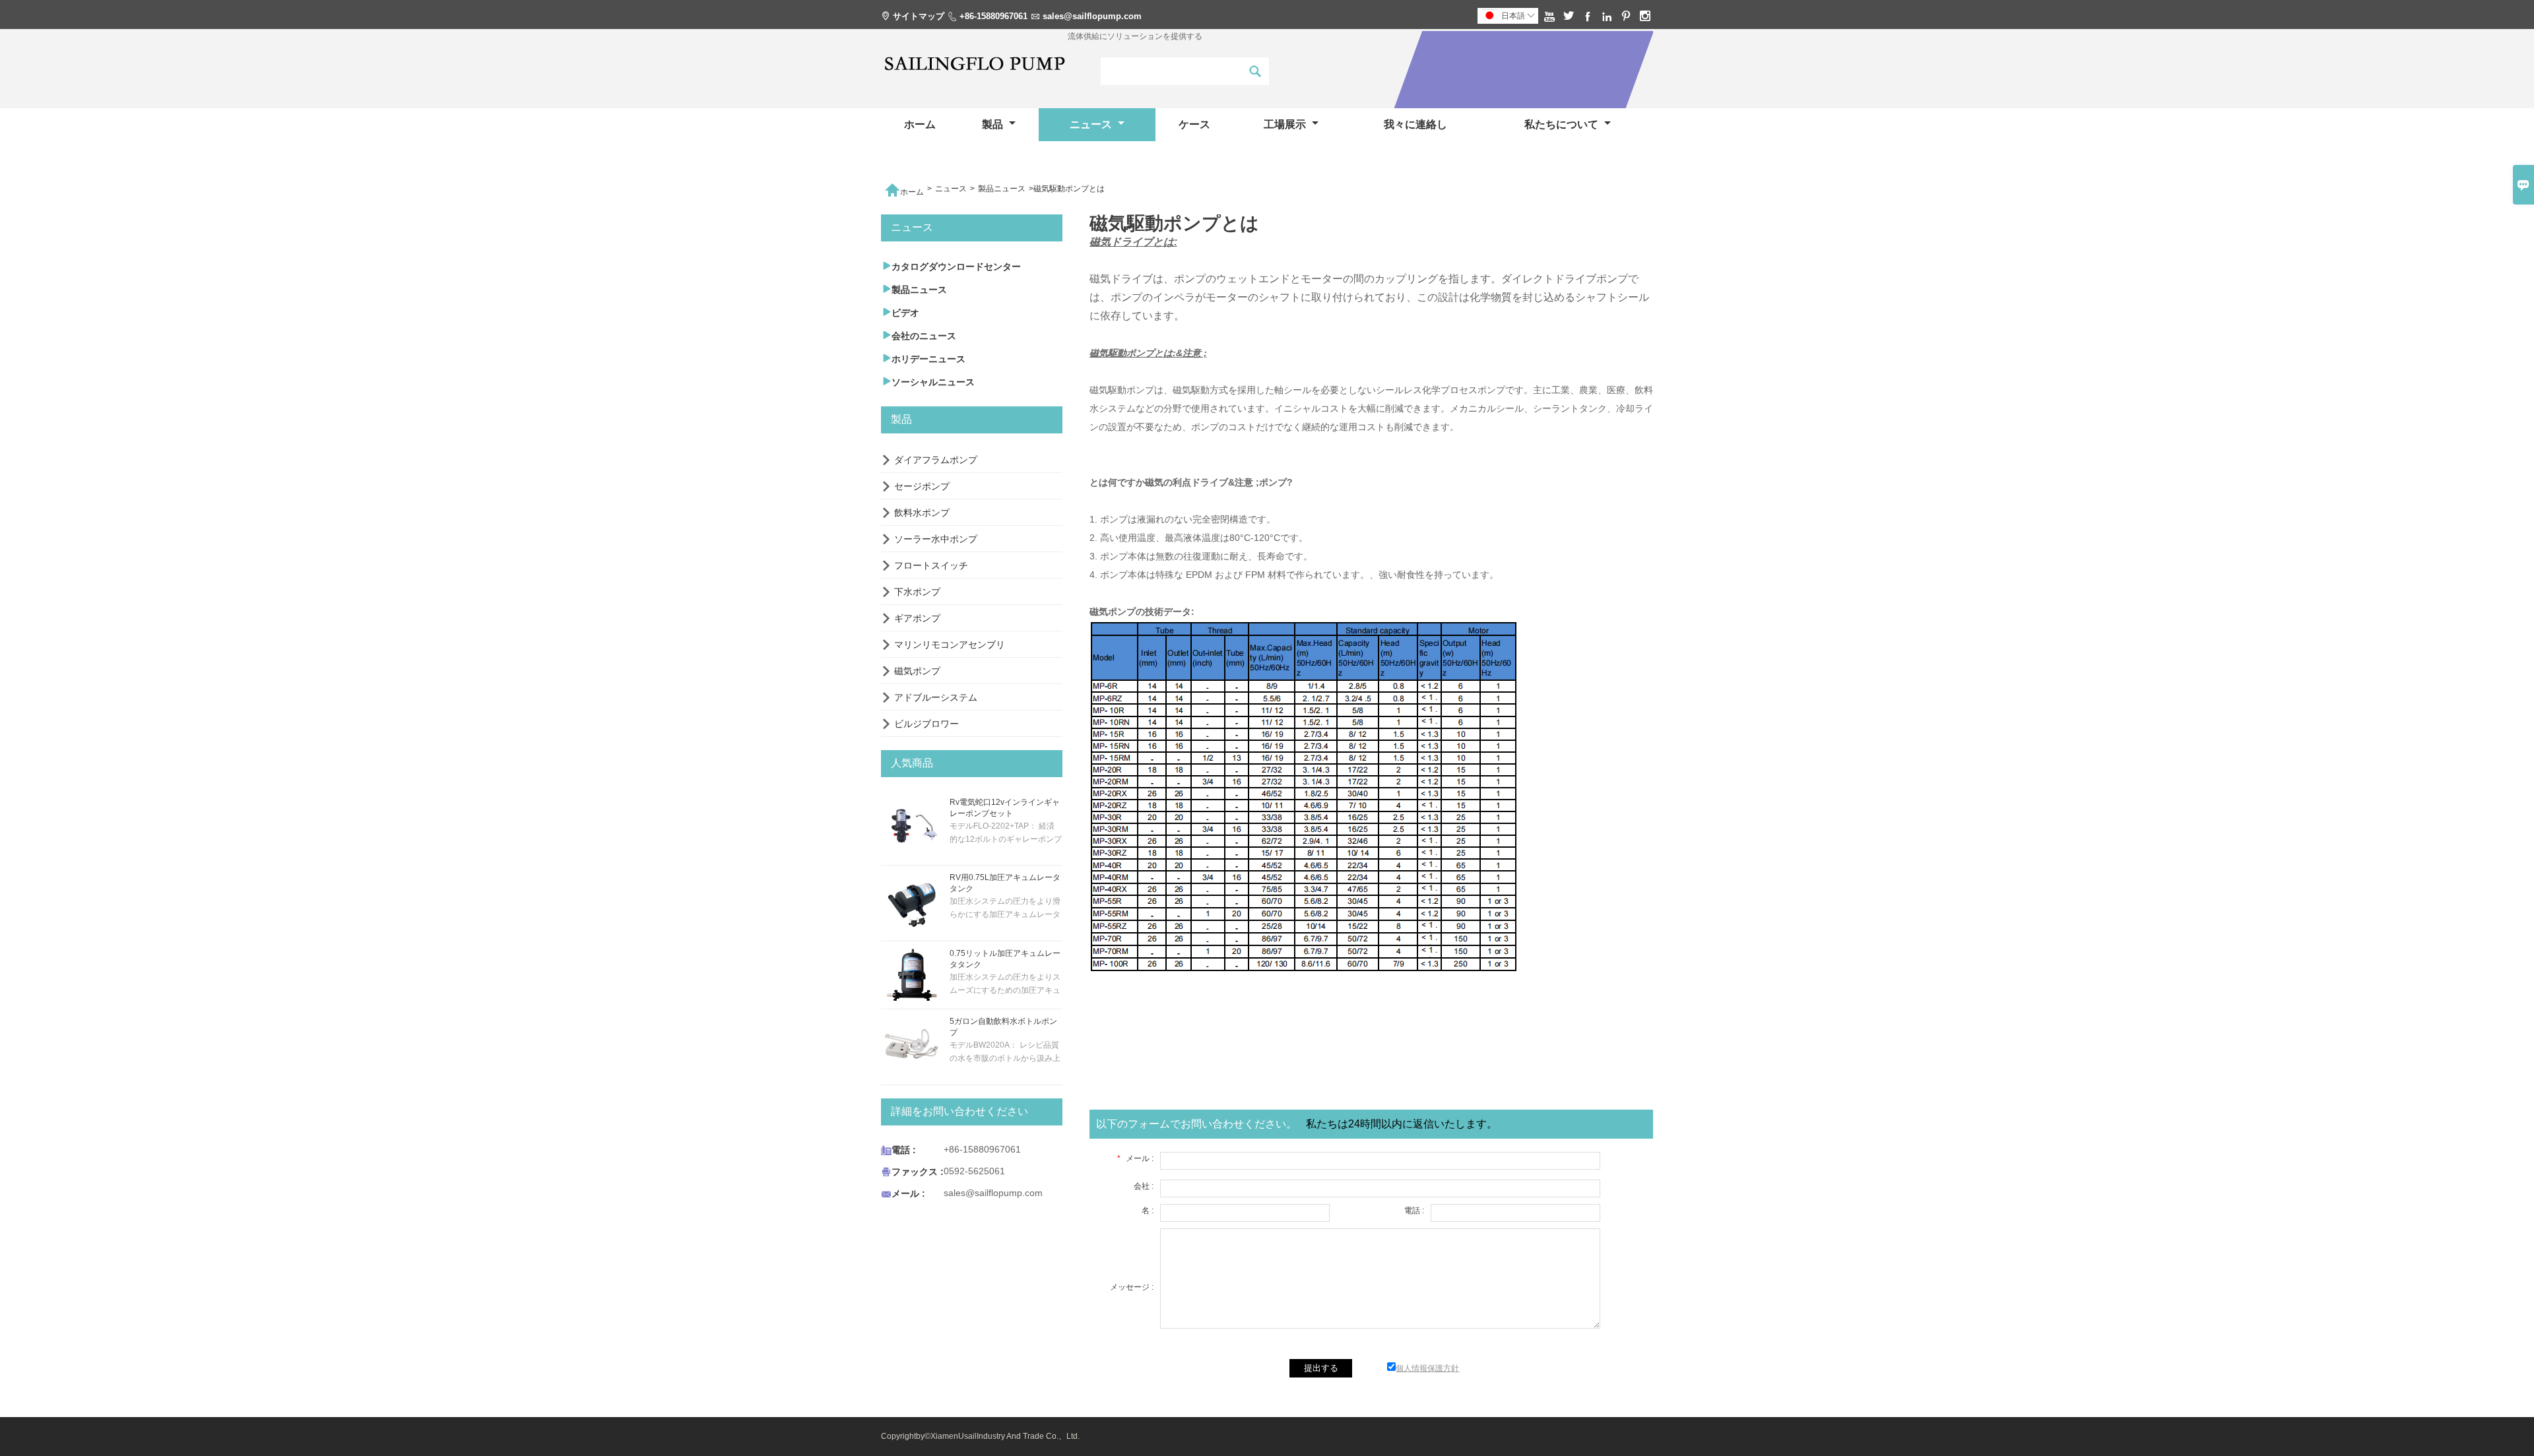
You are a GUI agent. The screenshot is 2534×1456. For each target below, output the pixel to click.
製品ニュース (1002, 189)
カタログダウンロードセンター (951, 266)
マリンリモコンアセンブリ (950, 645)
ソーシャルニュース (928, 382)
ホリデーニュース (923, 359)
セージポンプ (922, 486)
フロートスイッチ (931, 565)
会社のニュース (919, 335)
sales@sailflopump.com (1092, 16)
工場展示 (1286, 124)
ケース (1194, 124)
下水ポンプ (917, 592)
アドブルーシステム (936, 697)
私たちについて (1563, 124)
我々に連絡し (1415, 124)
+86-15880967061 (993, 16)
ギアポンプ (917, 618)
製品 (994, 124)
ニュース (1092, 124)
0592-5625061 (974, 1171)
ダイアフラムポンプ (936, 460)
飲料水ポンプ (922, 513)
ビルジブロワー (926, 724)
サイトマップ (919, 16)
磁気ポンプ (917, 671)
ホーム (920, 124)
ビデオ (900, 312)
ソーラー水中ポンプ (936, 539)
